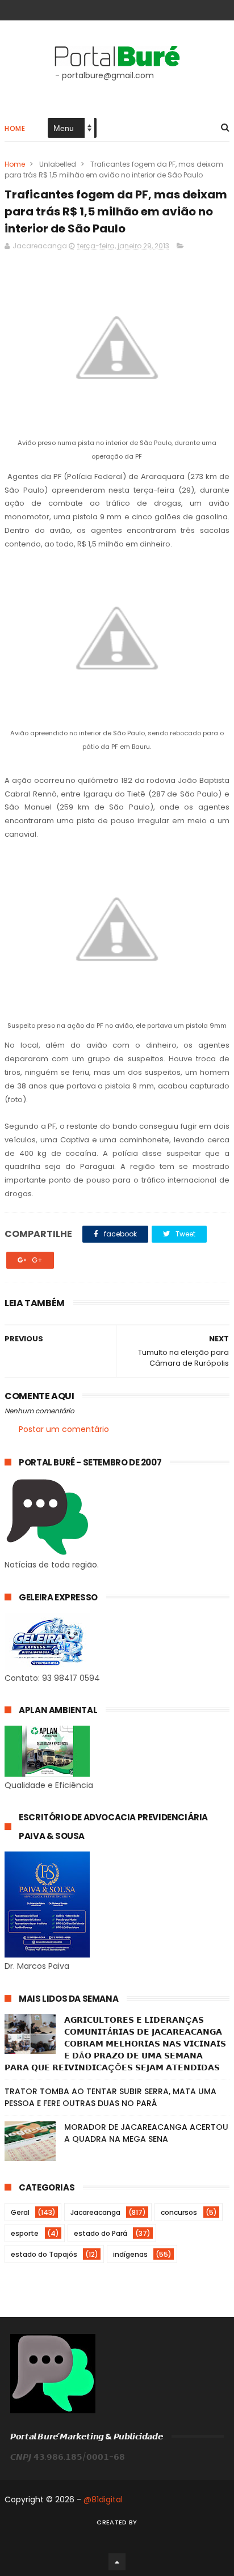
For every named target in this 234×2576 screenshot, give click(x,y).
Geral (20, 2212)
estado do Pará (101, 2233)
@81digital (103, 2499)
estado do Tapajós (44, 2254)
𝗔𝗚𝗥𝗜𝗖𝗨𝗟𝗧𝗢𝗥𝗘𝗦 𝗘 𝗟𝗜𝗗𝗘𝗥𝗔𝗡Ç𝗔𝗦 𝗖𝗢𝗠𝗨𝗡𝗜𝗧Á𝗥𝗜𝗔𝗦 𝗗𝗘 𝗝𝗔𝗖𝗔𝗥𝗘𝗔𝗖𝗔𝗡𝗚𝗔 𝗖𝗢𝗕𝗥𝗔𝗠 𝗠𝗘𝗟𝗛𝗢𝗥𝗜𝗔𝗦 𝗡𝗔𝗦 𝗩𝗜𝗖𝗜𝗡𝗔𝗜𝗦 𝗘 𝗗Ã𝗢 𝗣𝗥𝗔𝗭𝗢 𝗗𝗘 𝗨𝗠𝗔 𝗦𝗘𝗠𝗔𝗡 (115, 2044)
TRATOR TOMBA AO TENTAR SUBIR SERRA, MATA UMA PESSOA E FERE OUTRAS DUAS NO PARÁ (110, 2097)
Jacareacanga (95, 2212)
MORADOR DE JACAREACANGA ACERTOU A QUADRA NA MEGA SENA (146, 2133)
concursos (179, 2212)
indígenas (130, 2254)
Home (15, 128)
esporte (25, 2233)
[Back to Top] (117, 2562)
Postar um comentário (64, 1429)
